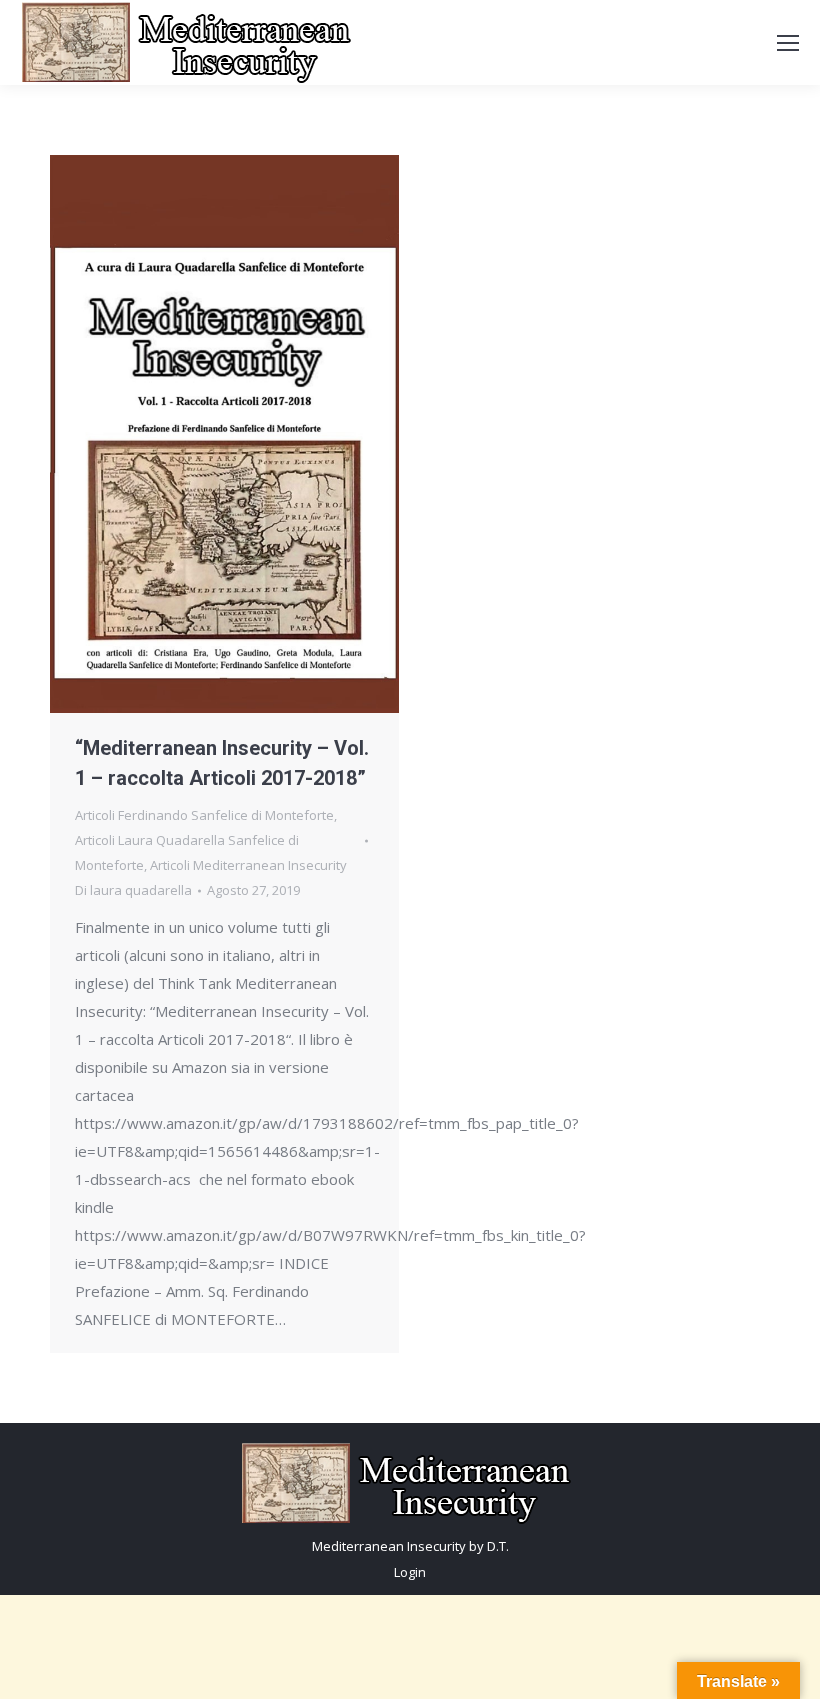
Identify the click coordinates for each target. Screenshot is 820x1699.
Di (133, 890)
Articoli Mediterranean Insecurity (248, 865)
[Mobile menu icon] (788, 43)
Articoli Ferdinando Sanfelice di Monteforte (204, 815)
